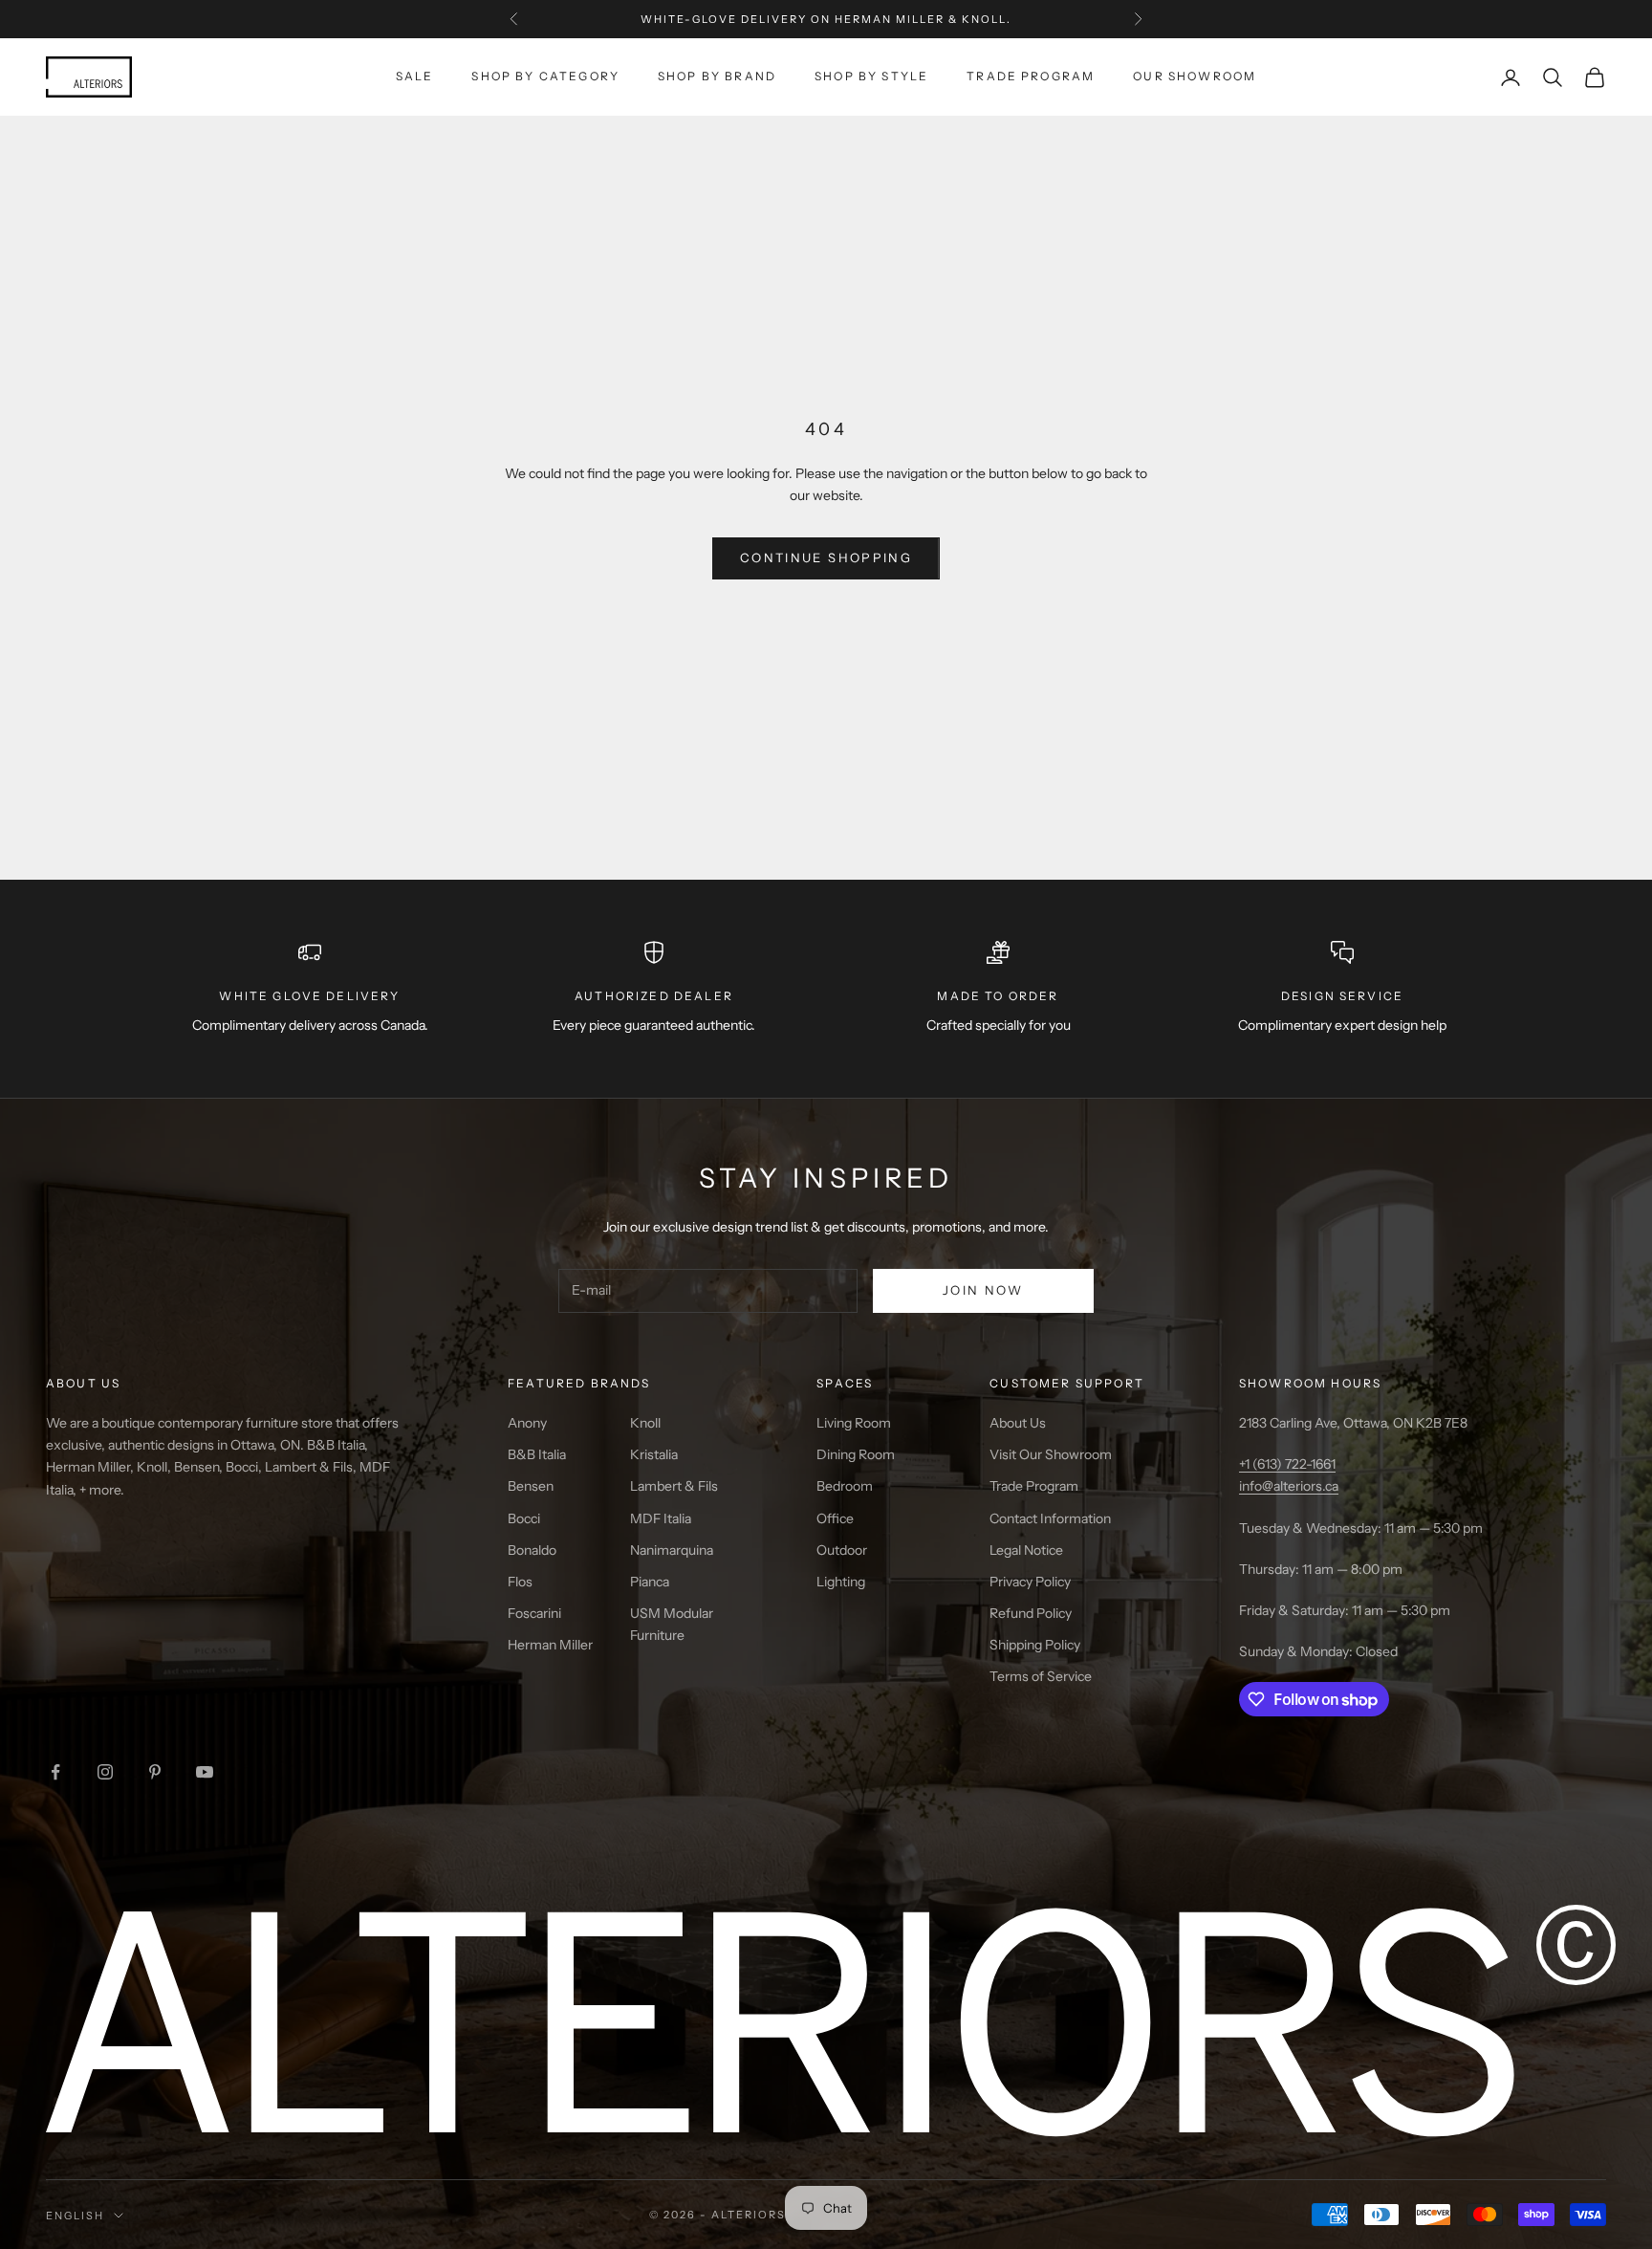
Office (835, 1518)
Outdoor (842, 1550)
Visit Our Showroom (1051, 1454)
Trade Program (1031, 76)
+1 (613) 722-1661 (1287, 1464)
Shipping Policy (1035, 1645)
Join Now (983, 1290)
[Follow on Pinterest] (155, 1772)
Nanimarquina (672, 1550)
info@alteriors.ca (1289, 1486)
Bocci (524, 1518)
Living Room (854, 1423)
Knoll (645, 1423)
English (75, 2216)
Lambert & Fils (674, 1486)
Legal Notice (1026, 1550)
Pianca (650, 1582)
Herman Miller (550, 1645)
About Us (1018, 1423)
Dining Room (856, 1454)
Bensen (531, 1486)
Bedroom (845, 1486)
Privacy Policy (1030, 1582)
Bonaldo (532, 1550)
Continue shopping (826, 557)
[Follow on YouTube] (205, 1772)
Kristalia (654, 1454)
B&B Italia (537, 1454)
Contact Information (1050, 1518)
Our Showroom (1195, 76)
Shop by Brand (717, 76)
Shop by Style (871, 76)
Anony (527, 1423)
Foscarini (534, 1613)
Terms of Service (1041, 1676)
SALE (415, 76)
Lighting (841, 1582)
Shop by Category (545, 76)
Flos (520, 1582)
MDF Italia (661, 1518)
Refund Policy (1031, 1613)
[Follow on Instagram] (105, 1772)
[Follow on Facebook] (55, 1772)
